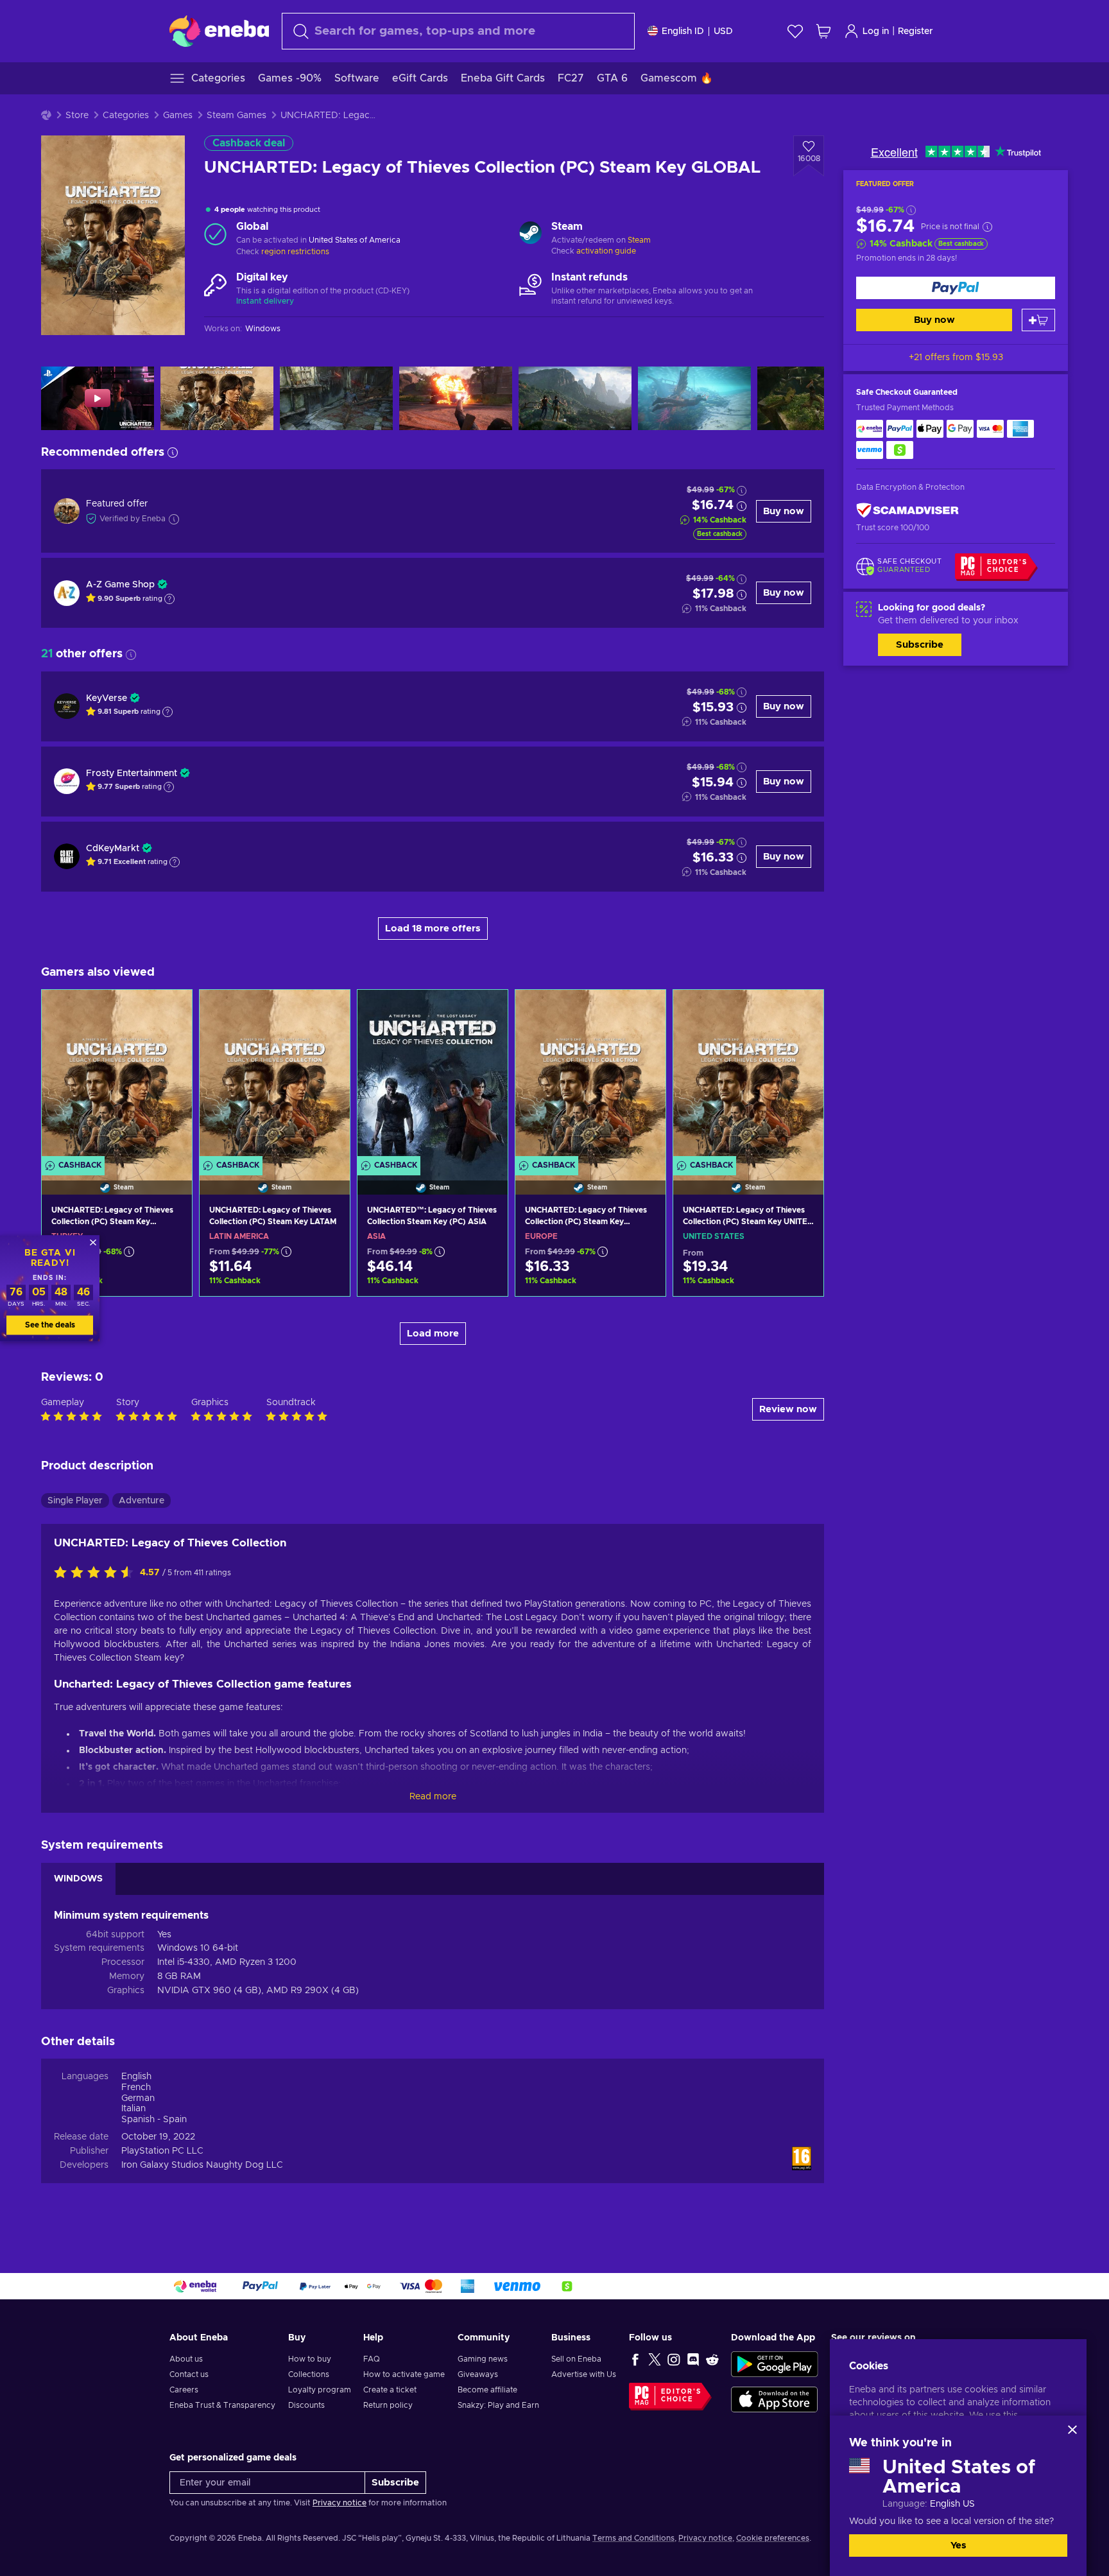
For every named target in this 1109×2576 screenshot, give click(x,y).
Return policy (388, 2405)
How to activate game (404, 2374)
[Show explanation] (169, 599)
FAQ (372, 2359)
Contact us (189, 2374)
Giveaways (478, 2374)
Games (178, 116)
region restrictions (295, 252)
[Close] (1072, 2430)
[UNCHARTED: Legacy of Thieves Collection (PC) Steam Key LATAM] (275, 1076)
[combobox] (458, 31)
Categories (126, 116)
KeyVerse (107, 698)
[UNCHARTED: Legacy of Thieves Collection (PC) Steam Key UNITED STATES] (748, 1076)
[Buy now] (956, 288)
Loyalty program (320, 2390)
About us (186, 2359)
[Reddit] (712, 2359)
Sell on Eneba (576, 2359)
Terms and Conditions (633, 2538)
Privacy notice (340, 2503)
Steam (639, 240)
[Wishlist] (795, 31)
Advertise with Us (584, 2374)
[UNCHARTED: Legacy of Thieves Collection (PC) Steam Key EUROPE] (590, 1076)
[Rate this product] (97, 1573)
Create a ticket (390, 2390)
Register (916, 31)
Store (77, 116)
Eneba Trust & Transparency (222, 2405)
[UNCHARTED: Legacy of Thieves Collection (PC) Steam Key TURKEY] (117, 1076)
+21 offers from (956, 358)
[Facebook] (635, 2359)
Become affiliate (487, 2390)
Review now (788, 1409)
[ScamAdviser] (907, 511)
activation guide (606, 251)
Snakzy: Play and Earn (498, 2405)
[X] (655, 2359)
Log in (876, 31)
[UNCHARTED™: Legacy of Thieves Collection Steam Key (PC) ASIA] (433, 1076)
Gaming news (483, 2359)
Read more (433, 1797)
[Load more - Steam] (530, 234)
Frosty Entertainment (132, 774)
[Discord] (693, 2359)
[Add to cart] (1038, 320)
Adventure (142, 1501)
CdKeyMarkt (113, 849)
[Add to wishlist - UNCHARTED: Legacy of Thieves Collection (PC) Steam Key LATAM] (328, 1010)
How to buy (310, 2359)
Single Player (75, 1501)
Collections (309, 2374)
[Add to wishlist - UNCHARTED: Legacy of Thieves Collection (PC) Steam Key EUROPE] (644, 1010)
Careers (184, 2390)
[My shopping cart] (823, 31)
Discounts (306, 2405)
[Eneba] (219, 31)
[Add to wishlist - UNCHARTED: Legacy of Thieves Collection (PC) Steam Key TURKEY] (170, 1010)
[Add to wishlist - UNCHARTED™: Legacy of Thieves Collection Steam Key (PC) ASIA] (486, 1010)
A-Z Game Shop (120, 585)
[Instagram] (674, 2359)
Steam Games (236, 116)
